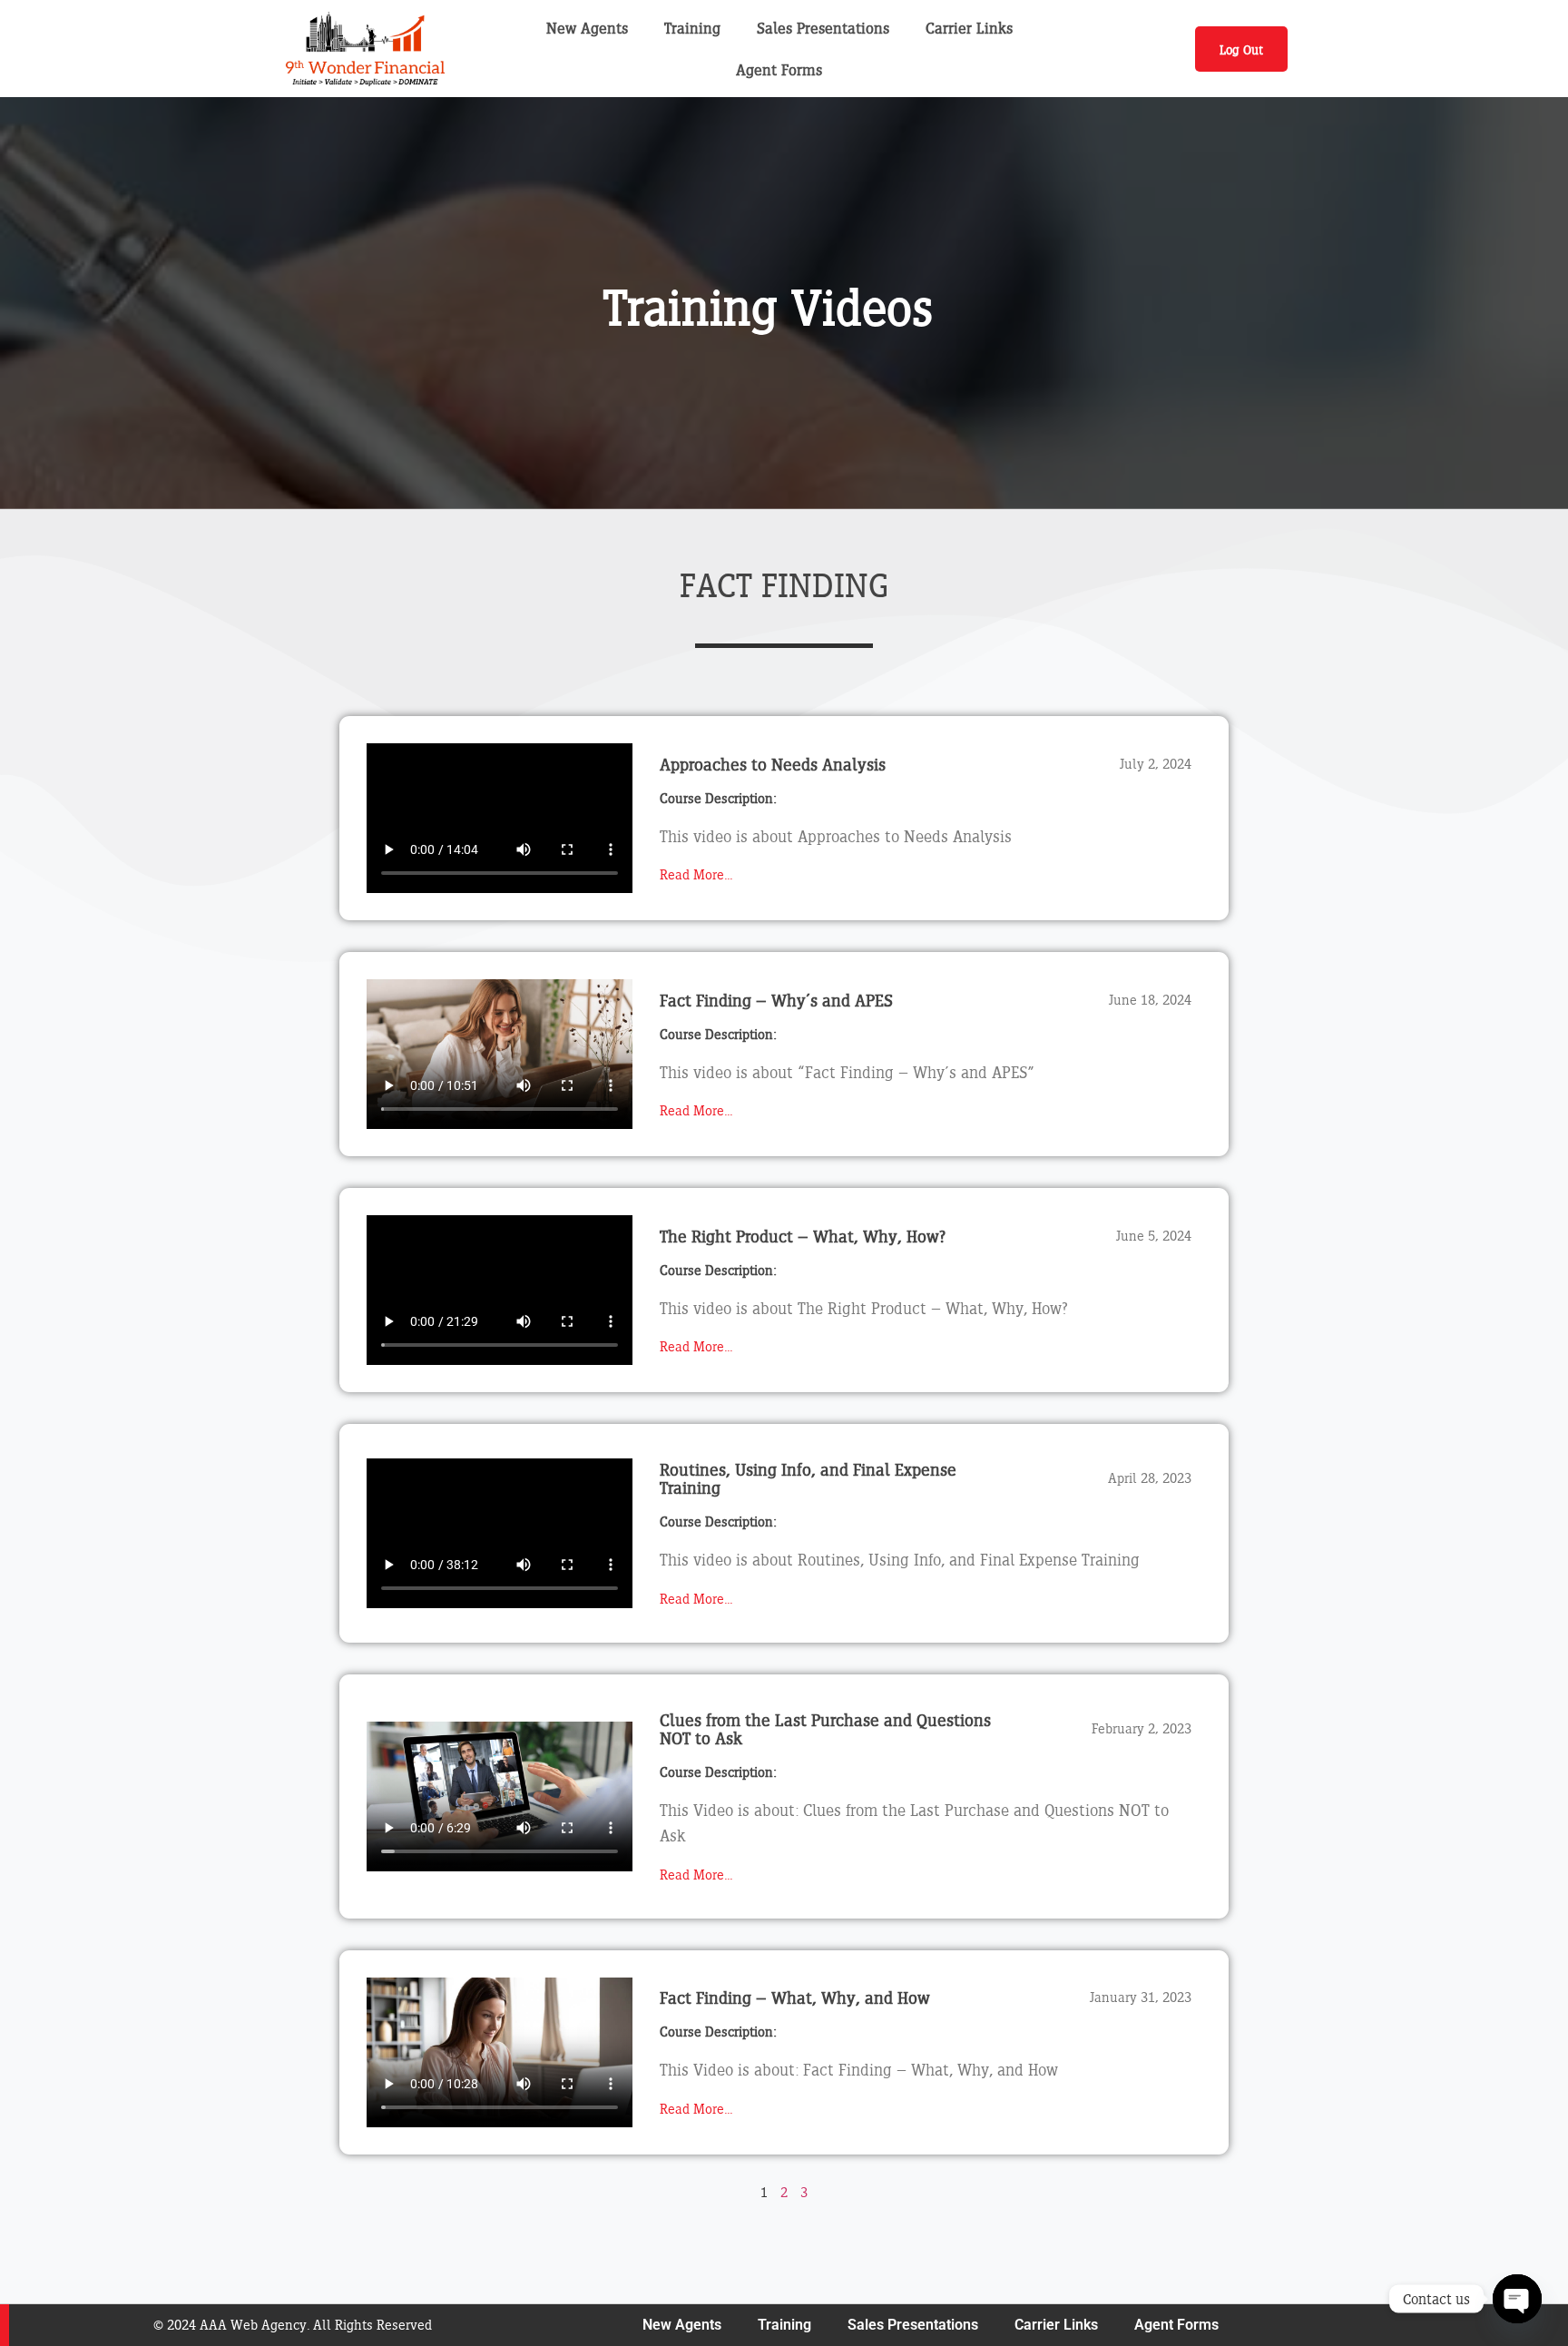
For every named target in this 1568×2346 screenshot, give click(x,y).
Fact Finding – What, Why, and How (795, 1998)
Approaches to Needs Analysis (773, 764)
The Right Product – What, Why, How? (803, 1236)
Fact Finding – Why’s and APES (776, 1000)
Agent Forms (779, 69)
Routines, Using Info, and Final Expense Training (808, 1478)
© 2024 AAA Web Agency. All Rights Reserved (293, 2325)
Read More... (696, 874)
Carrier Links (969, 28)
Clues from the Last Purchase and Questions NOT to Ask (825, 1729)
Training (692, 28)
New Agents (587, 28)
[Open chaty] (1517, 2299)
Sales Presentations (823, 28)
